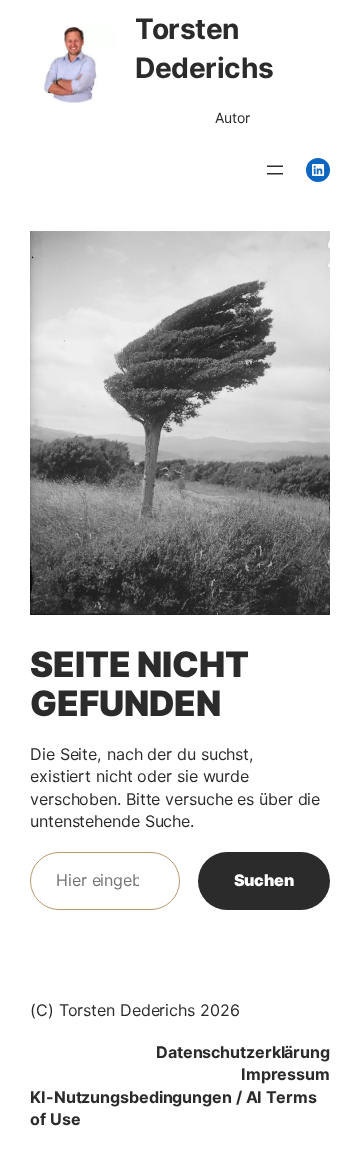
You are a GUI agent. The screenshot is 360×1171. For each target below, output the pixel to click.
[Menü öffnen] (275, 170)
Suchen (264, 880)
